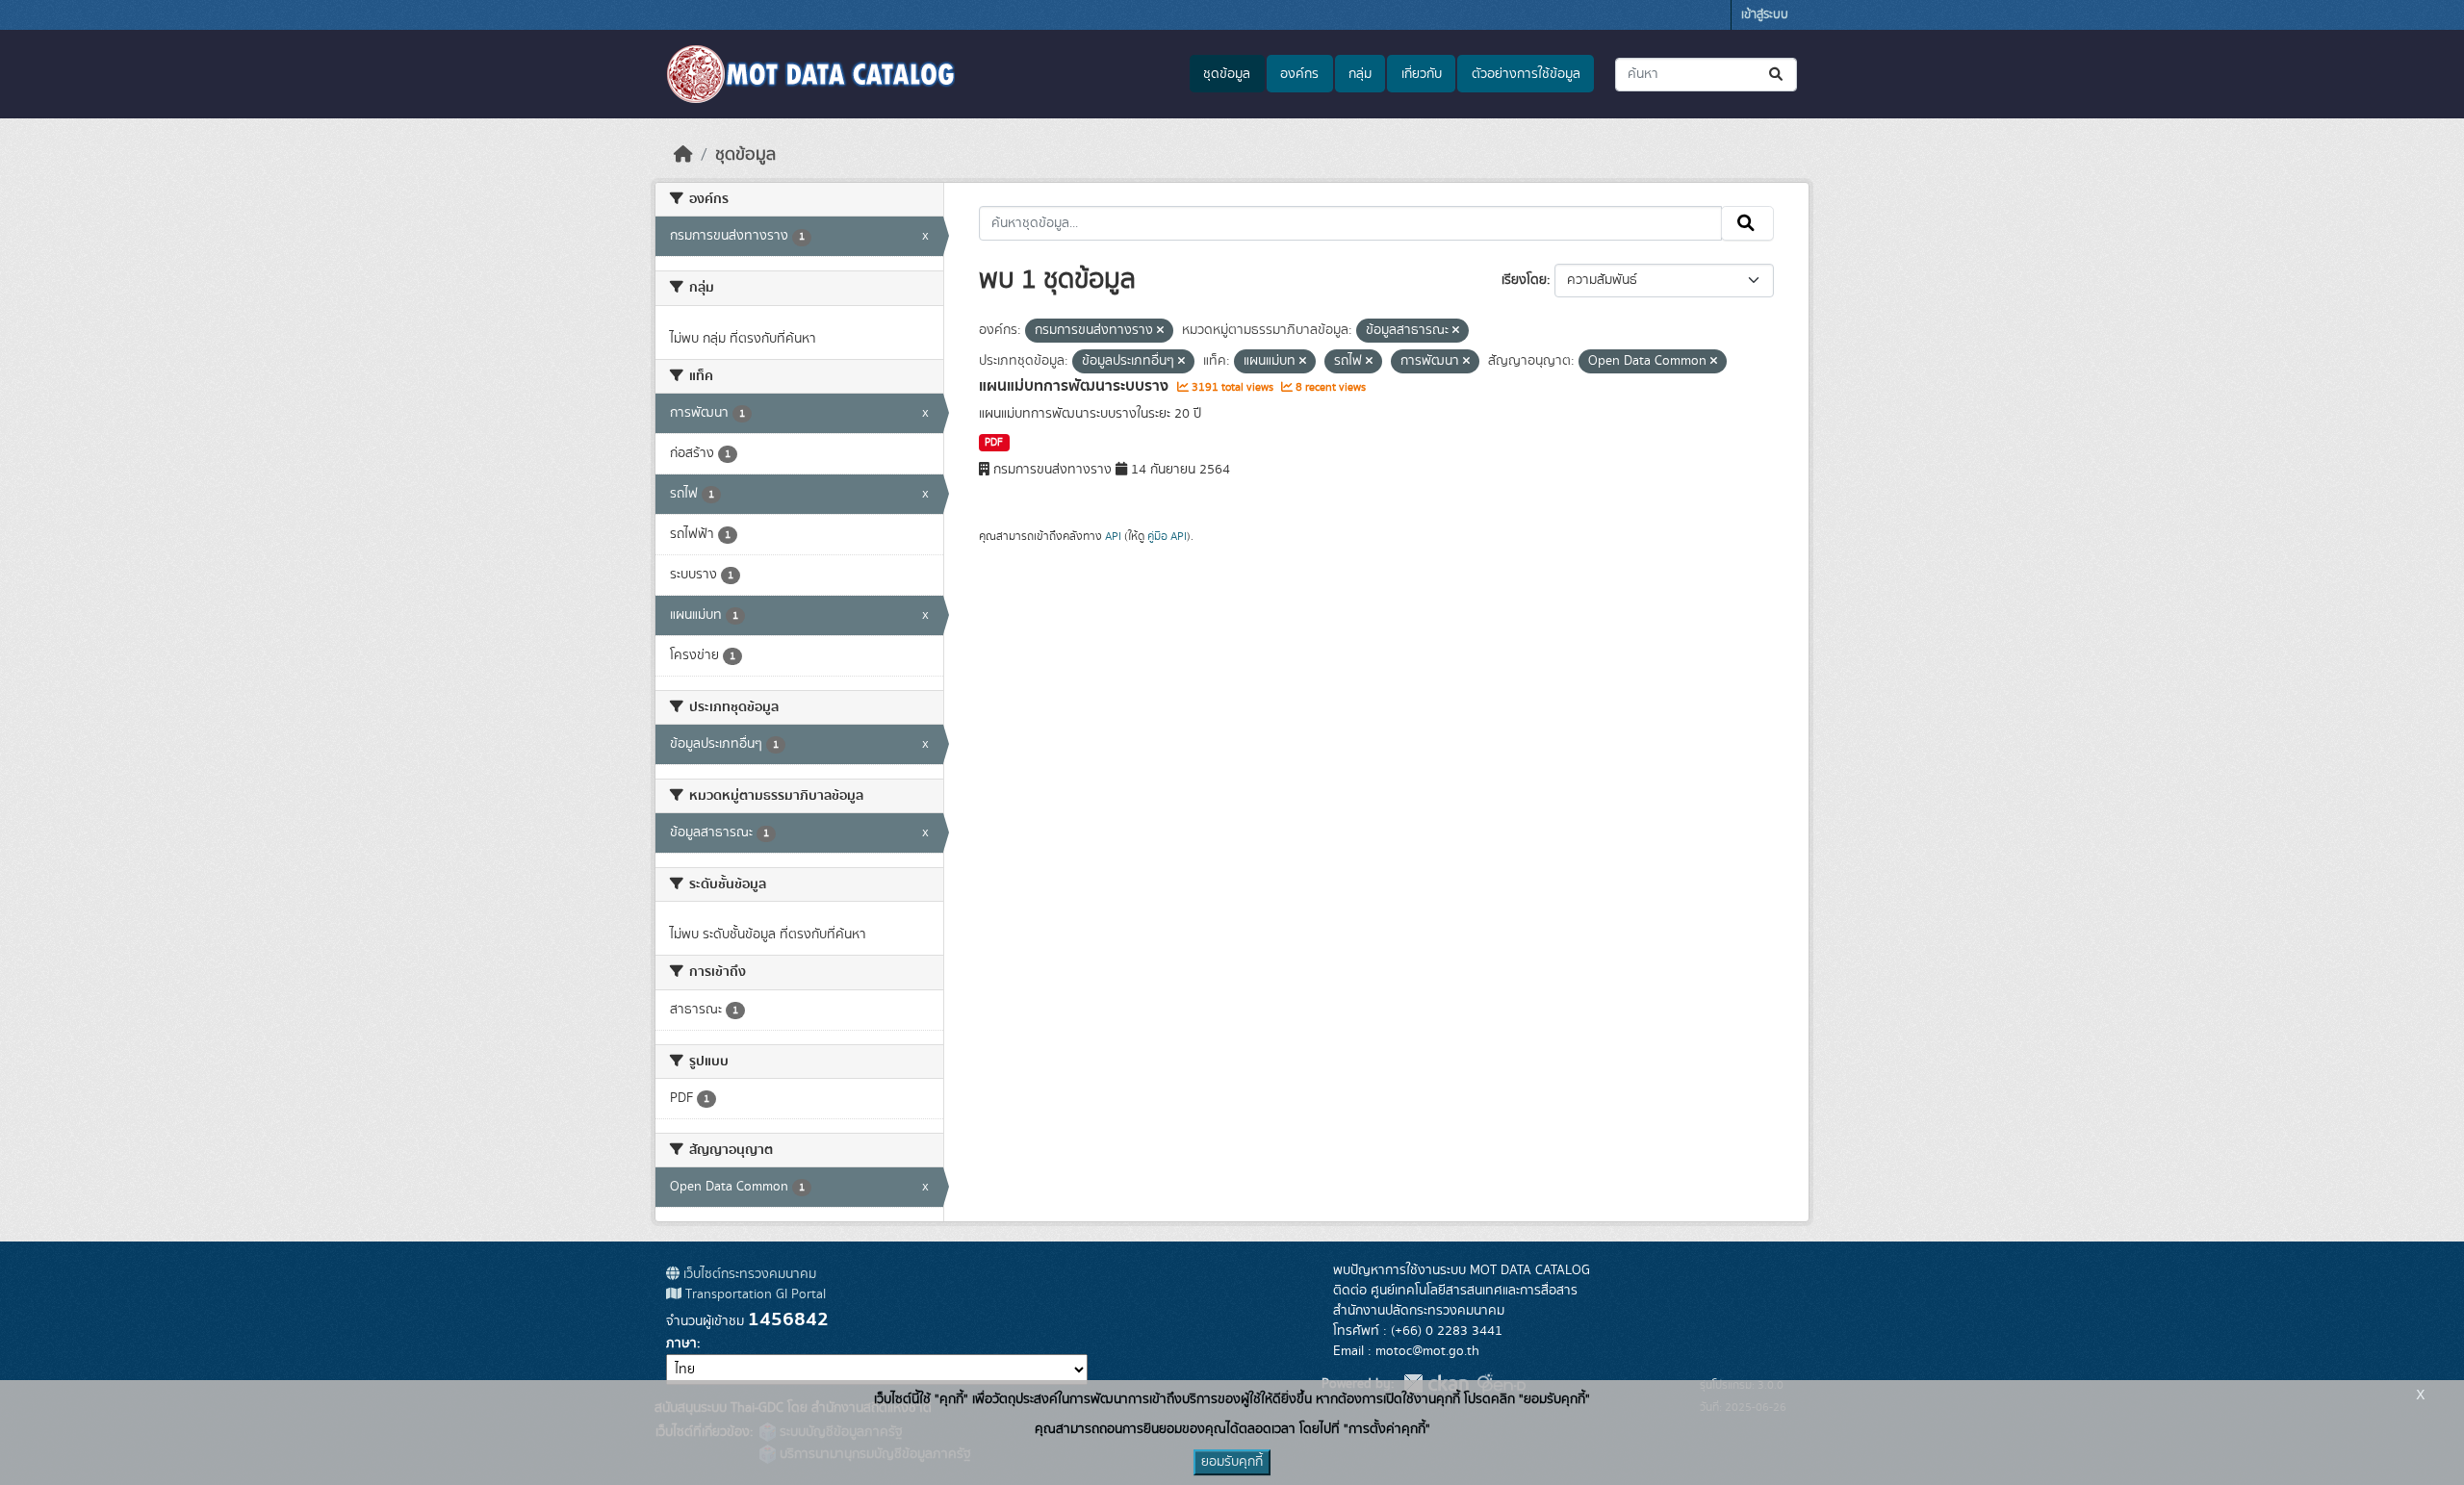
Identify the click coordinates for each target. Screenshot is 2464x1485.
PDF (994, 443)
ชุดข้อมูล (1227, 74)
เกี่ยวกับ (1422, 74)
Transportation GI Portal (754, 1294)
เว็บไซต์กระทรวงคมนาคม (748, 1274)
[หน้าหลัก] (683, 155)
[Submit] (1777, 75)
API (1113, 536)
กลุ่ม (1360, 74)
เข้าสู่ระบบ (1765, 15)
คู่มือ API (1167, 536)
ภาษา (681, 1344)
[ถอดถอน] (1160, 331)
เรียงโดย (1524, 280)
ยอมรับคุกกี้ (1232, 1462)
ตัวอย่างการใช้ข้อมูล (1526, 74)
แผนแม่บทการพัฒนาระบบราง (1076, 386)
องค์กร (1299, 74)
